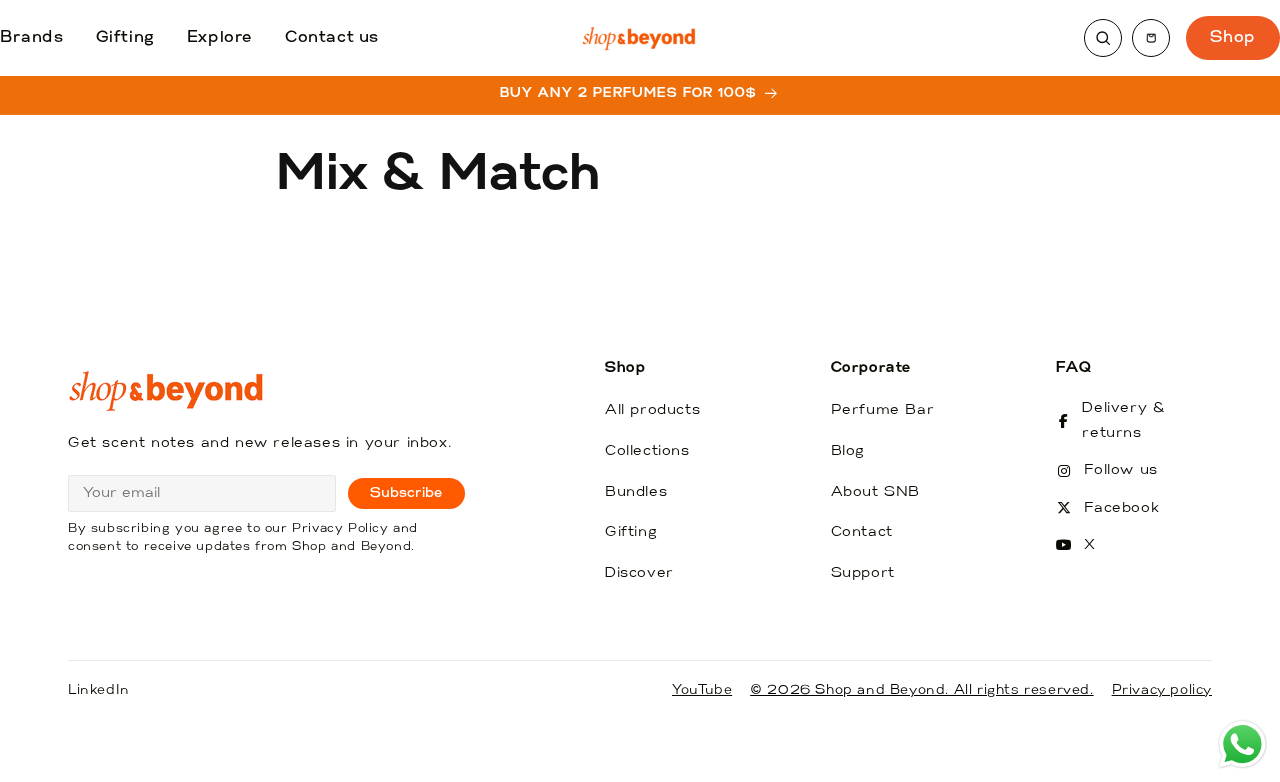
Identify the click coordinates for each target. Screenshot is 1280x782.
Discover (639, 573)
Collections (647, 451)
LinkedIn (99, 690)
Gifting (125, 38)
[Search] (1103, 38)
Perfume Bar (883, 410)
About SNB (875, 492)
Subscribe (406, 493)
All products (652, 410)
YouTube (702, 690)
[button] (1151, 38)
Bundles (636, 492)
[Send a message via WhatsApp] (1242, 744)
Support (863, 573)
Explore (220, 38)
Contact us (332, 38)
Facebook (1121, 508)
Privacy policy (1162, 690)
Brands (32, 38)
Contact (862, 532)
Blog (848, 451)
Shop (1233, 38)
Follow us (1120, 470)
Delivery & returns (1123, 421)
